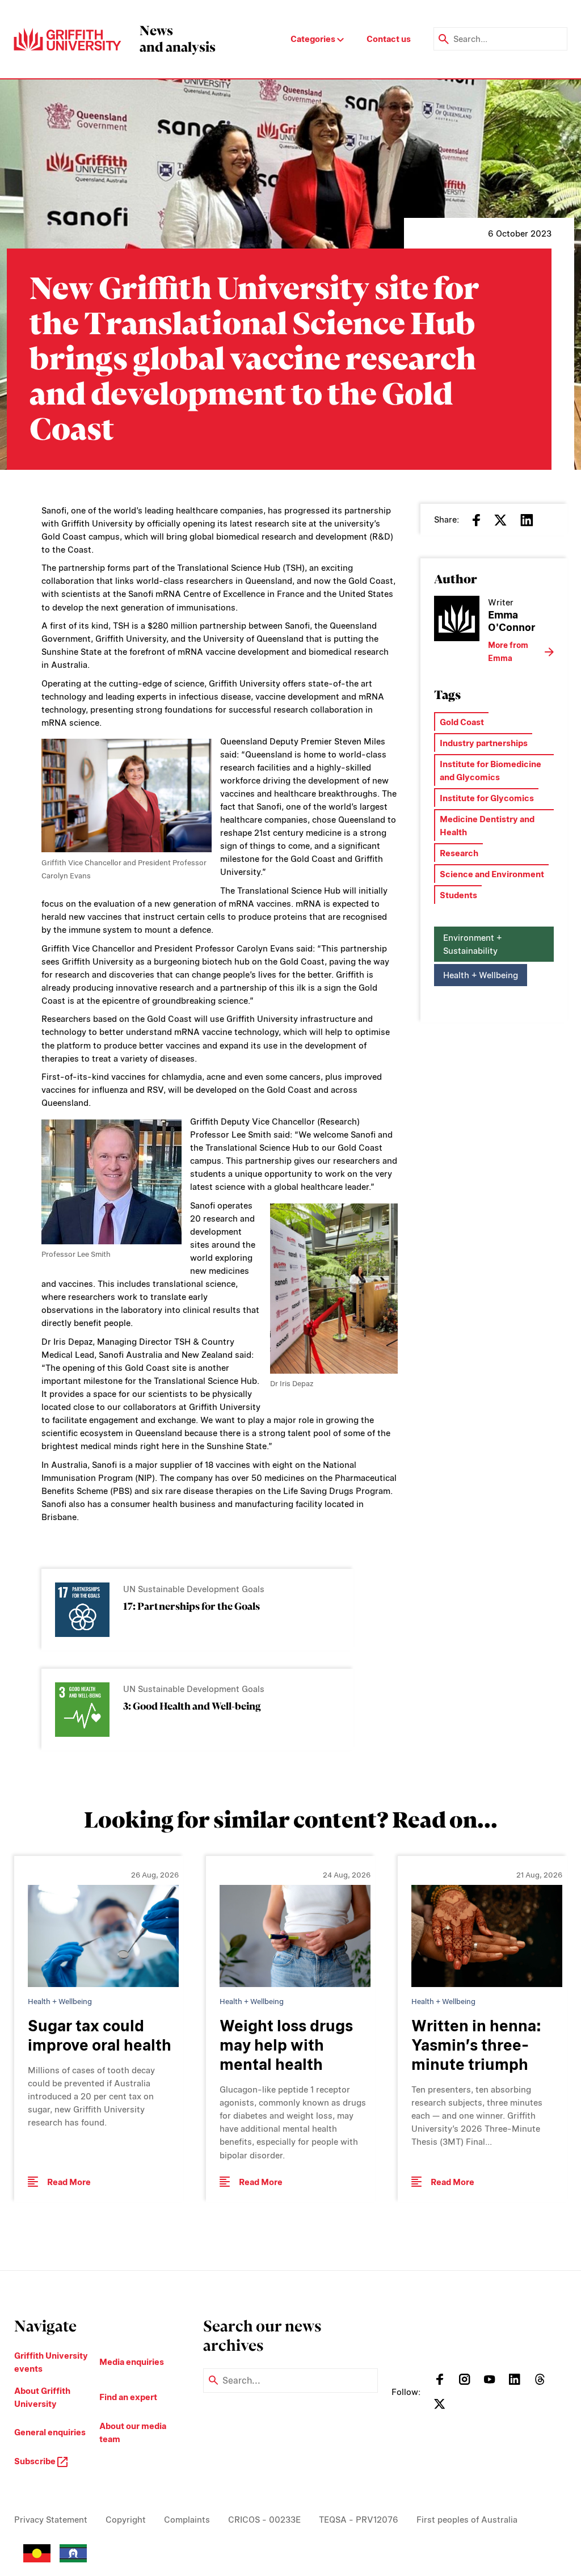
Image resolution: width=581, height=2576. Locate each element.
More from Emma (508, 652)
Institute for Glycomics (487, 798)
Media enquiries (132, 2362)
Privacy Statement (51, 2520)
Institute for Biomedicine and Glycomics (491, 771)
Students (458, 895)
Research (459, 853)
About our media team (133, 2432)
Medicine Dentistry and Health (487, 826)
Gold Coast (462, 722)
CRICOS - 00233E (264, 2520)
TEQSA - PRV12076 (359, 2520)
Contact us (389, 39)
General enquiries (50, 2432)
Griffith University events (51, 2362)
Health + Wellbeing (481, 975)
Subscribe (36, 2461)
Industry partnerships (484, 743)
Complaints (187, 2520)
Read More (69, 2182)
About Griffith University (42, 2397)
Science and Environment (492, 874)
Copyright (126, 2520)
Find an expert (128, 2397)
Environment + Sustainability (472, 944)
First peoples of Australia (467, 2520)
